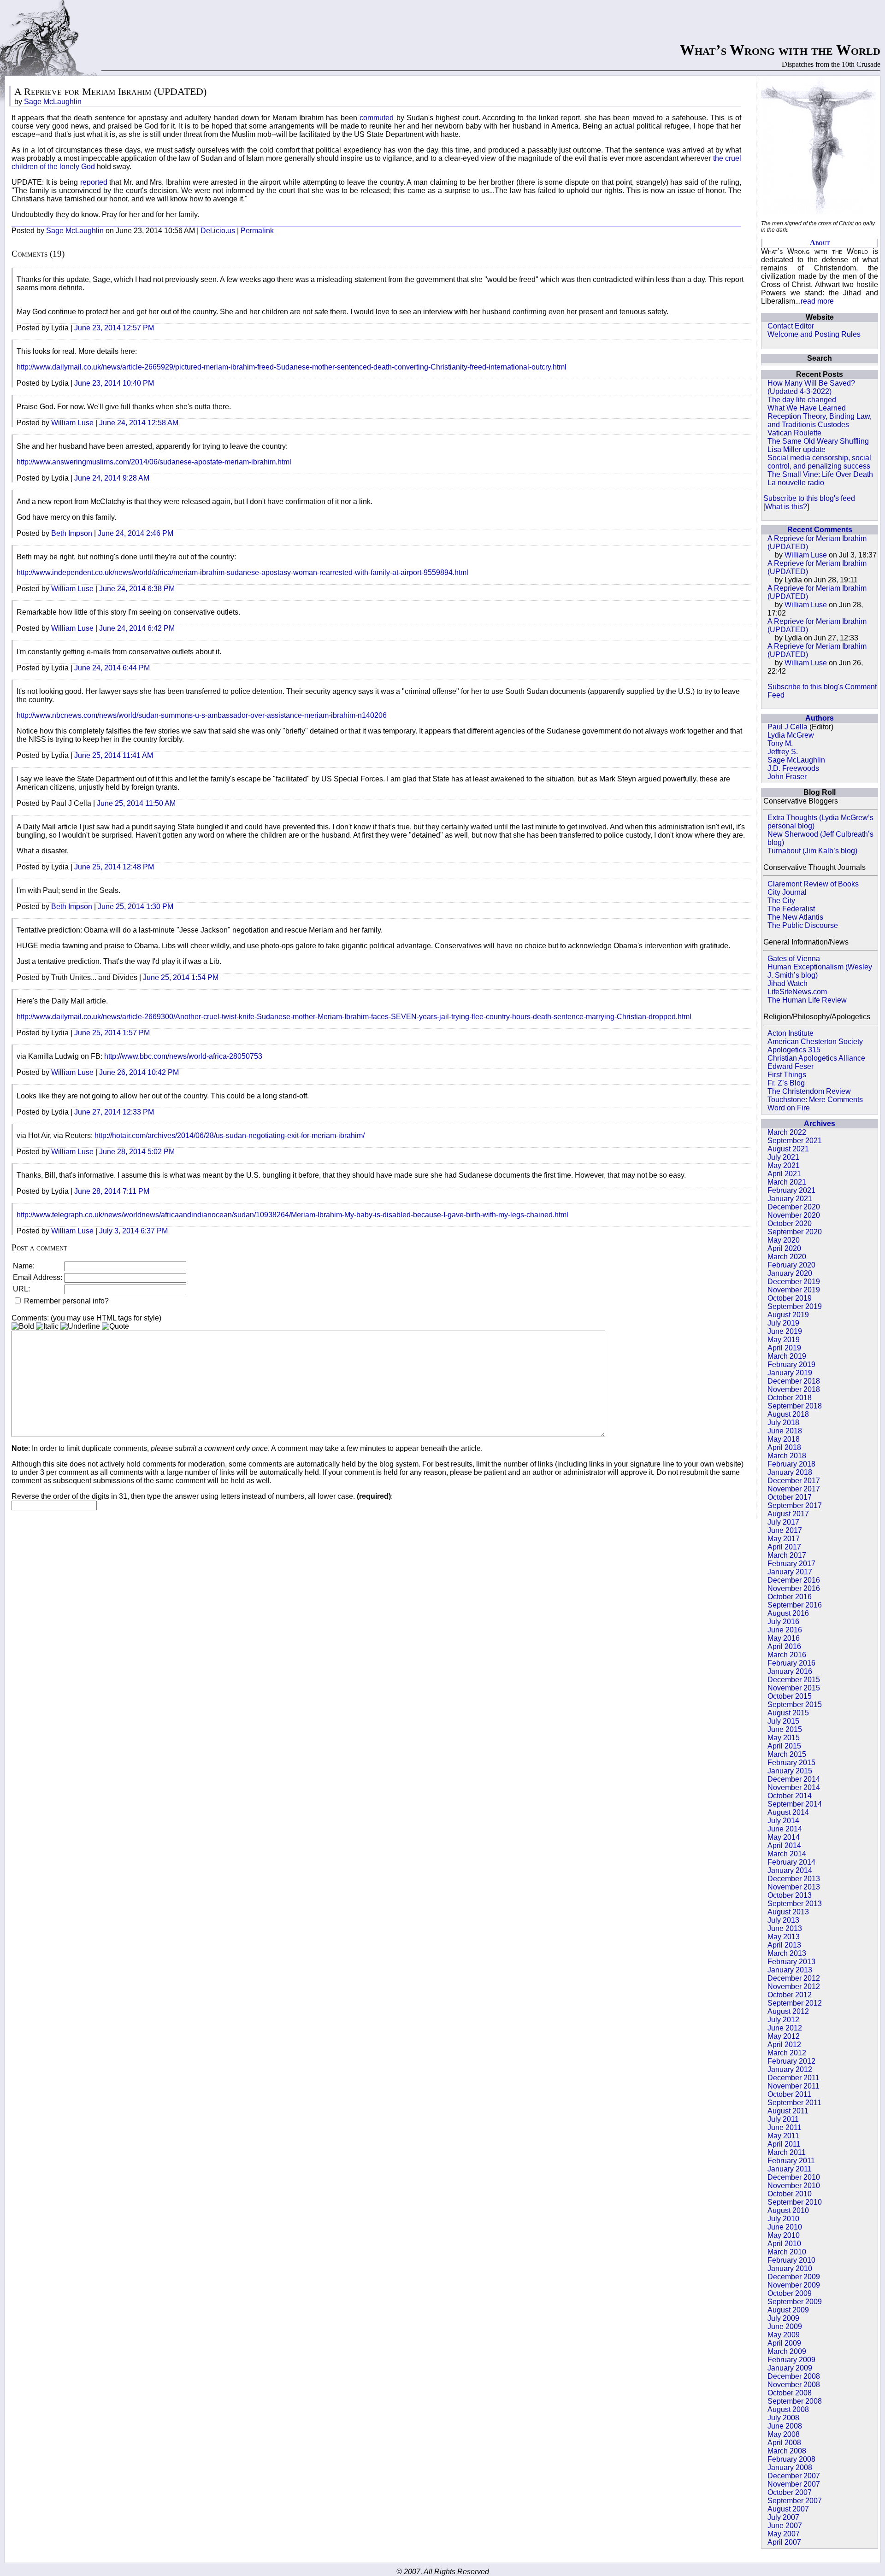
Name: (24, 1266)
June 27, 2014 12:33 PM (114, 1112)
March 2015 (787, 1754)
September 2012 (795, 2003)
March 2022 (787, 1132)
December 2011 (794, 2078)
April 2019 (784, 1348)
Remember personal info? (65, 1301)
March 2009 (787, 2351)
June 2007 (785, 2526)
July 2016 (783, 1622)
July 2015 (783, 1721)
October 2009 (790, 2293)
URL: (21, 1289)
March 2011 (787, 2152)
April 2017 (784, 1547)
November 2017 (794, 1489)
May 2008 (784, 2434)
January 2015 (790, 1771)
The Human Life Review (807, 1000)
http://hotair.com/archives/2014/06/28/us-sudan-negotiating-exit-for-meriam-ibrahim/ (230, 1135)
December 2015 (794, 1680)
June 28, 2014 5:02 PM (137, 1152)
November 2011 (794, 2086)
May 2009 (784, 2335)
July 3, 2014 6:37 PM (133, 1231)
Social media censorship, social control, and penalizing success (819, 462)
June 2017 (785, 1530)
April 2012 (784, 2045)
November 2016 (794, 1588)
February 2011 (791, 2161)
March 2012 (787, 2053)
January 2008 (790, 2467)
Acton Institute (791, 1033)
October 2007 (790, 2492)
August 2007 (788, 2509)
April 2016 (784, 1646)
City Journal (787, 892)
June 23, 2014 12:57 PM (114, 328)
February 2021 (791, 1190)
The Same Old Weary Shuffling (818, 441)
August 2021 (788, 1149)
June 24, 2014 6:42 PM (137, 628)
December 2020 (794, 1207)
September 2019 (795, 1306)
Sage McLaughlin (796, 760)
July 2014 (783, 1821)
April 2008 (784, 2443)
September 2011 (794, 2103)
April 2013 (784, 1945)
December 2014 (794, 1779)
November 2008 (794, 2385)
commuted (378, 118)
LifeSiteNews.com (797, 992)
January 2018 (790, 1472)
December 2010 (794, 2177)
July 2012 (783, 2020)
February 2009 (791, 2360)
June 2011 (785, 2127)
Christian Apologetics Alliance (816, 1058)
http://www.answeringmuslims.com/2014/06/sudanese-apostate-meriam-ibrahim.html (154, 462)
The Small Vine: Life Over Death (820, 474)
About (820, 243)
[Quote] (115, 1326)
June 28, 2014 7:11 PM (112, 1191)
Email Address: (38, 1277)
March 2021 (787, 1182)
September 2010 (795, 2202)
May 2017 (784, 1539)
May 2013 (784, 1937)
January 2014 (790, 1870)
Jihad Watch (788, 983)
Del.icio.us (218, 231)
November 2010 (794, 2186)
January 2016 (790, 1671)
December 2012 (794, 1978)
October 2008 (790, 2393)
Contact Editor (791, 326)
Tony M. (780, 743)
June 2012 (785, 2028)
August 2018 (788, 1414)
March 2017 (787, 1555)
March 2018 (787, 1456)
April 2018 (784, 1447)
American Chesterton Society (815, 1042)
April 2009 (784, 2343)
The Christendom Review (809, 1091)
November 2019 (794, 1290)
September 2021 (795, 1141)
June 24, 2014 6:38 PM (137, 589)
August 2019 (788, 1315)
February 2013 (791, 1962)
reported (95, 182)
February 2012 (791, 2061)
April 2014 (784, 1845)
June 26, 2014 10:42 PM (139, 1072)
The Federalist (791, 909)
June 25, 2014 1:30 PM (136, 907)
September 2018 (795, 1406)
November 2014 (794, 1787)
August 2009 (788, 2310)
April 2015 (784, 1746)
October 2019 (790, 1298)
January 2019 (790, 1373)
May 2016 (784, 1638)
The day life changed (802, 400)
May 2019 (784, 1340)
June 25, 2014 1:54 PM (181, 977)
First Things (787, 1075)
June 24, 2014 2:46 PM (136, 533)
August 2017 (788, 1514)
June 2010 (785, 2227)
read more (817, 301)
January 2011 (790, 2169)
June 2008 (785, 2426)
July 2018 (783, 1423)
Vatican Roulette (794, 433)
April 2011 (784, 2144)
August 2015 (788, 1713)
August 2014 (788, 1812)
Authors (820, 718)
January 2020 (790, 1273)
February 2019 (791, 1364)
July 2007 (783, 2517)
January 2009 (790, 2368)
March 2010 (787, 2252)
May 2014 (784, 1837)
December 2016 (794, 1580)
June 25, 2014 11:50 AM (136, 803)
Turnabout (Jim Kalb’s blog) (812, 851)
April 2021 (784, 1174)
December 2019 (794, 1282)
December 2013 (794, 1879)
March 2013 (787, 1953)
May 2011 (783, 2136)
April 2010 (784, 2244)
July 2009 (783, 2318)
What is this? (786, 507)
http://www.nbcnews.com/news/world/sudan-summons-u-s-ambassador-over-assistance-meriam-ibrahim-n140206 (202, 715)
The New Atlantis (795, 917)
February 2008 (791, 2459)
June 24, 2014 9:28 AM (112, 478)
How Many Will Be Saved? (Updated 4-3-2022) (811, 387)
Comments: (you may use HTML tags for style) (86, 1318)
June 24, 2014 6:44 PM (112, 668)
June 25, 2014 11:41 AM (114, 755)
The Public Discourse (803, 925)
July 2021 (783, 1157)
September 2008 (795, 2401)
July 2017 (783, 1522)
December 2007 (794, 2476)
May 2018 (784, 1439)
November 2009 (794, 2285)
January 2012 (790, 2069)
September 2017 (795, 1505)
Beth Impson (72, 533)
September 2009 (795, 2302)
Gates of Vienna (794, 959)
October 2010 (790, 2194)
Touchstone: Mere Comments (815, 1100)
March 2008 (787, 2451)
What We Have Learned (807, 408)
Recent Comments (820, 530)
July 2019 (783, 1323)
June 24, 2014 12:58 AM (139, 423)
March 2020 (787, 1257)
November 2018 (794, 1389)
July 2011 (783, 2119)
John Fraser (787, 777)
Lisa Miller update (796, 449)
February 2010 (791, 2260)
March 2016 (787, 1655)
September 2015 (795, 1705)
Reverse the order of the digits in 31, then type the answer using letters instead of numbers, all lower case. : (202, 1496)
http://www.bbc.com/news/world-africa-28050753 (183, 1056)
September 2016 (795, 1605)
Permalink (257, 231)
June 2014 (785, 1829)
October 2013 (790, 1895)
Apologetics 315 (794, 1050)
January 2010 (790, 2268)
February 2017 (791, 1564)
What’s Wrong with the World (780, 50)
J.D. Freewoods (793, 768)
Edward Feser (791, 1066)
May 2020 (784, 1240)
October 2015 (790, 1696)
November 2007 (794, 2484)
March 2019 (787, 1356)
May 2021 (784, 1165)
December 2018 (794, 1381)
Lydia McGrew (791, 735)
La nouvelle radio (796, 483)
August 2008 (788, 2409)
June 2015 (785, 1729)
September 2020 (795, 1232)
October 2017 (790, 1497)
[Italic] (47, 1326)
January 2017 (790, 1572)
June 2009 (785, 2327)
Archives (820, 1124)
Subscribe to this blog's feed (809, 498)
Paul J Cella (788, 727)
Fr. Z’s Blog (786, 1083)
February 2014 (791, 1862)
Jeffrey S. (783, 752)
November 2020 (794, 1215)
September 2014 (795, 1804)
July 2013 (783, 1920)
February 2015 (791, 1763)
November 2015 (794, 1688)
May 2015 (784, 1738)
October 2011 (789, 2094)
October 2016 (790, 1597)
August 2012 (788, 2011)
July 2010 (783, 2219)
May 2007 (784, 2534)
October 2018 (790, 1398)
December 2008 (794, 2376)
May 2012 (784, 2036)
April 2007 (784, 2542)
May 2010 (784, 2235)
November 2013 (794, 1887)
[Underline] (80, 1326)
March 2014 (787, 1854)
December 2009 (794, 2277)
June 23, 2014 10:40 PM (114, 383)
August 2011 (788, 2111)
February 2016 (791, 1663)
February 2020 (791, 1265)
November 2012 (794, 1986)
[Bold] (23, 1326)
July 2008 (783, 2418)
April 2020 (784, 1248)
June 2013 (785, 1928)
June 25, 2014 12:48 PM (114, 867)
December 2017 (794, 1481)
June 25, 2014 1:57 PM (112, 1033)
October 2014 (790, 1796)
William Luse (806, 555)
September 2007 (795, 2501)
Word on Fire (789, 1108)
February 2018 (791, 1464)
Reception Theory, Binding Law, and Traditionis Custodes (820, 420)
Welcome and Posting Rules (814, 334)
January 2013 (790, 1970)
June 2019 (785, 1331)
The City (781, 901)
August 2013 (788, 1912)
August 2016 (788, 1613)
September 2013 (795, 1904)
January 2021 (790, 1199)
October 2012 (790, 1995)
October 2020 (790, 1223)
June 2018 (785, 1431)
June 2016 (785, 1630)
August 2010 (788, 2210)
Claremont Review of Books (813, 884)
